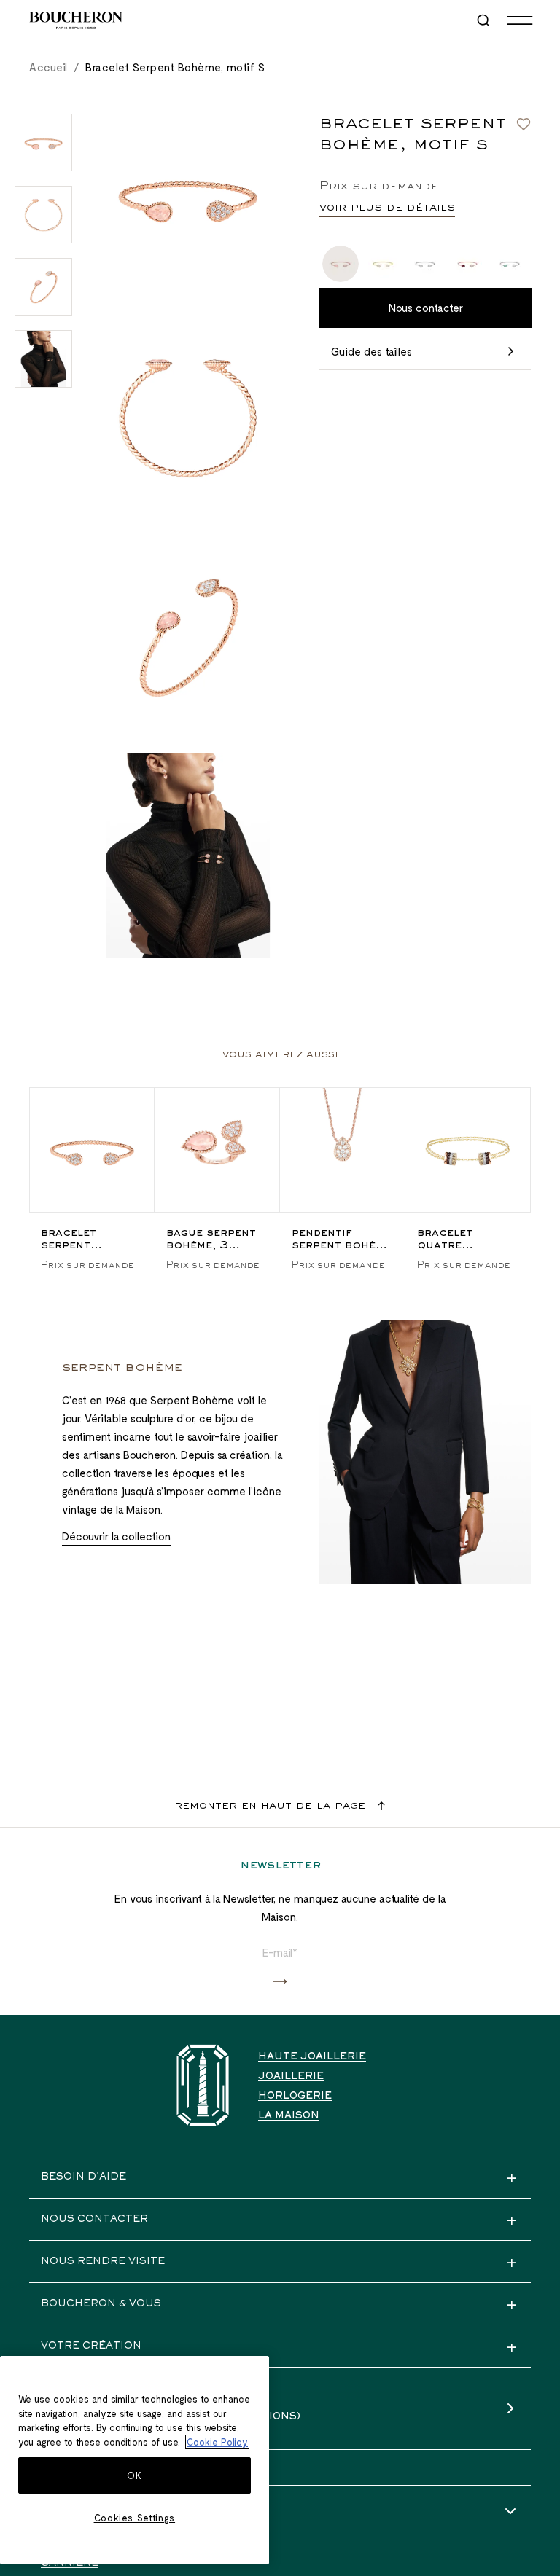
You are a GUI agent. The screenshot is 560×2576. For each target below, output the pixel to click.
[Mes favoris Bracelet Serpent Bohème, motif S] (524, 124)
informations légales (112, 2512)
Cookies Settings (135, 2518)
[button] (280, 1982)
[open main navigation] (520, 20)
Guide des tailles (372, 351)
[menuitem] (485, 20)
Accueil (48, 67)
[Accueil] (203, 2085)
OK (134, 2475)
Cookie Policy (217, 2442)
